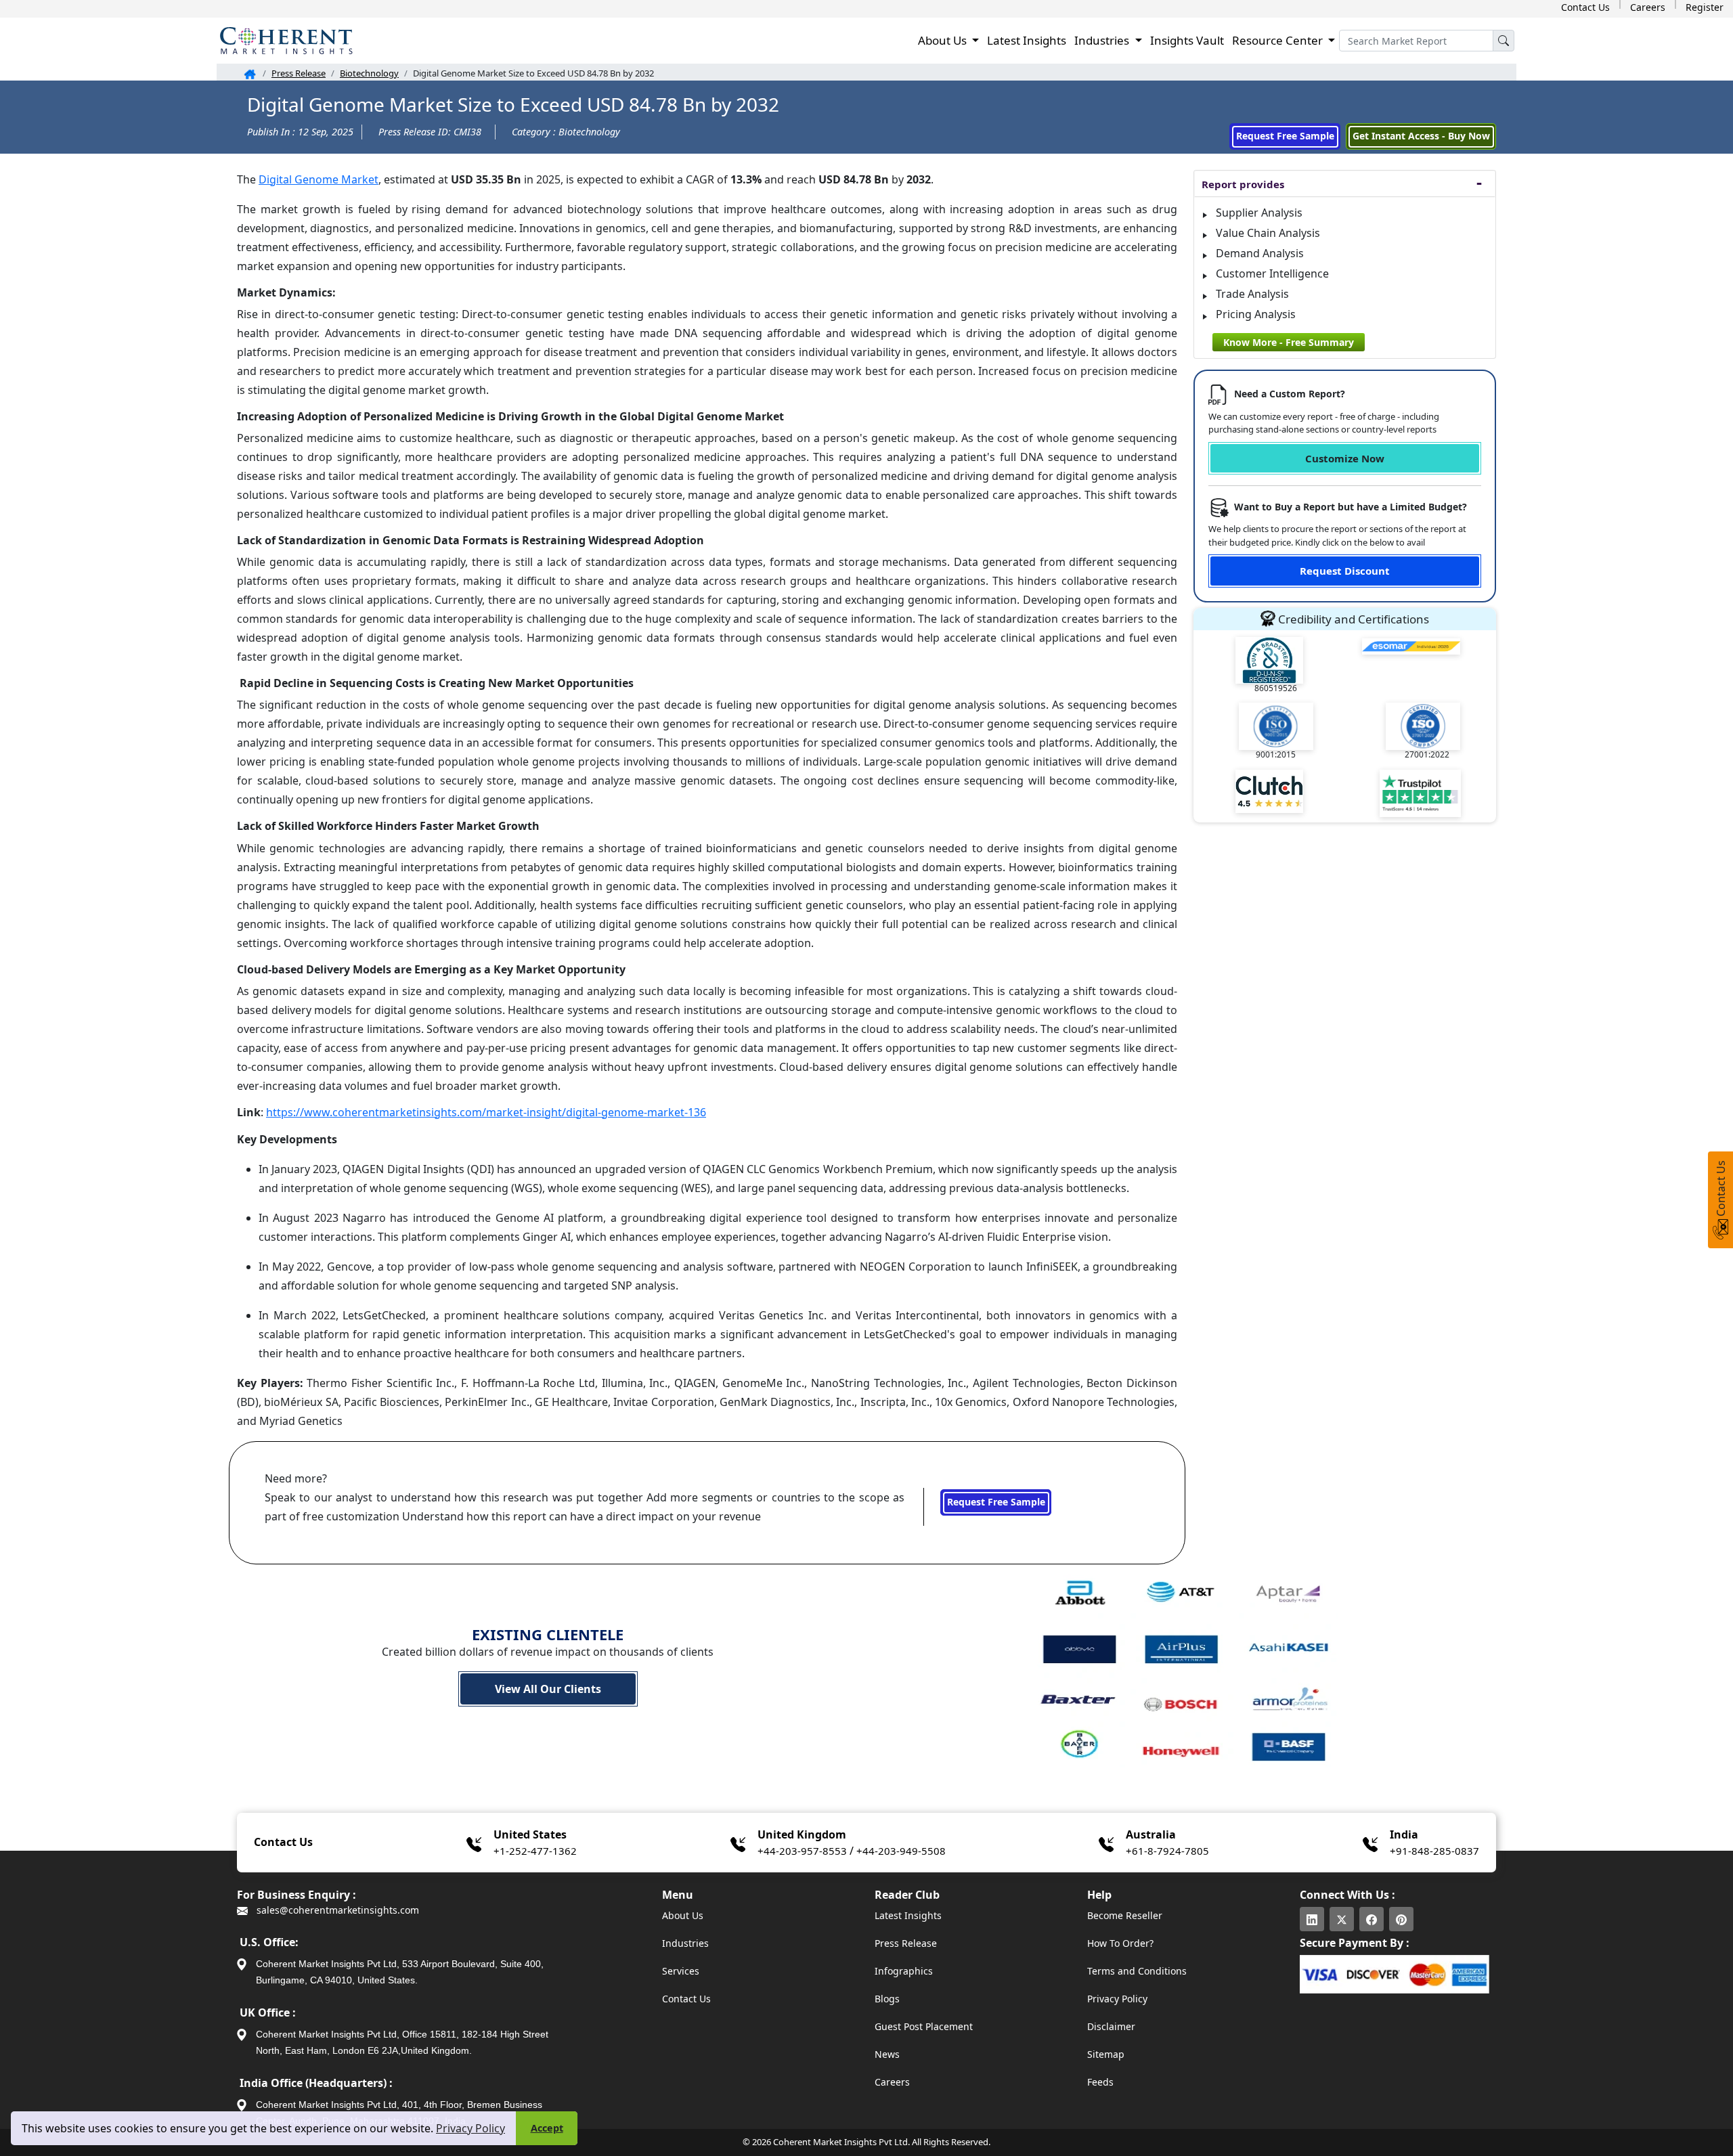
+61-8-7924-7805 (1167, 1851)
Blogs (887, 1999)
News (887, 2054)
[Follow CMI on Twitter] (1342, 1919)
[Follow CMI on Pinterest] (1401, 1919)
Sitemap (1106, 2054)
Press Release (299, 73)
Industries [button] (1103, 40)
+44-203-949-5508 (901, 1851)
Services (681, 1971)
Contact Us (1585, 7)
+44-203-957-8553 (802, 1851)
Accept (547, 2128)
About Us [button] (944, 40)
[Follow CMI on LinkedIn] (1312, 1919)
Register (1705, 7)
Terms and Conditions (1137, 1971)
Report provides (1243, 184)
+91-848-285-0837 (1434, 1851)
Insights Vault (1187, 40)
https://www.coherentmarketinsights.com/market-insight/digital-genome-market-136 (486, 1112)
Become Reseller (1125, 1915)
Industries (685, 1943)
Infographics (904, 1971)
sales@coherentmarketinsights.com (336, 1910)
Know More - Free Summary (1289, 342)
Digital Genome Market (319, 179)
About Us (683, 1915)
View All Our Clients (548, 1689)
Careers (1648, 7)
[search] (1504, 41)
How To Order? (1120, 1943)
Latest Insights (1027, 40)
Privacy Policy (470, 2128)
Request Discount (1345, 571)
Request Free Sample (1285, 136)
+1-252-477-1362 (535, 1851)
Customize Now (1345, 458)
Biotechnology (369, 73)
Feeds (1100, 2082)
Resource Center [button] (1279, 40)
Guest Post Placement (924, 2026)
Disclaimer (1111, 2026)
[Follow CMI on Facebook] (1372, 1919)
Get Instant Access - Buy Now (1421, 136)
